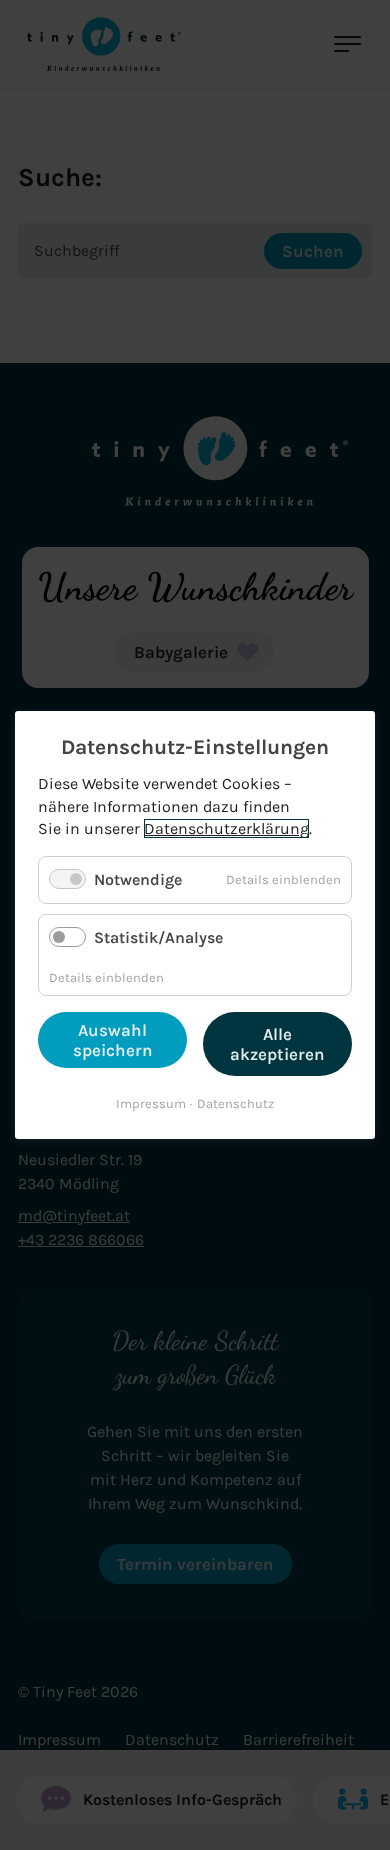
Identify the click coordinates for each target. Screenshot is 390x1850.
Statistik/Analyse (158, 937)
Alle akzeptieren (277, 1044)
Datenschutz (235, 1103)
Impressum (151, 1103)
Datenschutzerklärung (226, 828)
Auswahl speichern (113, 1040)
